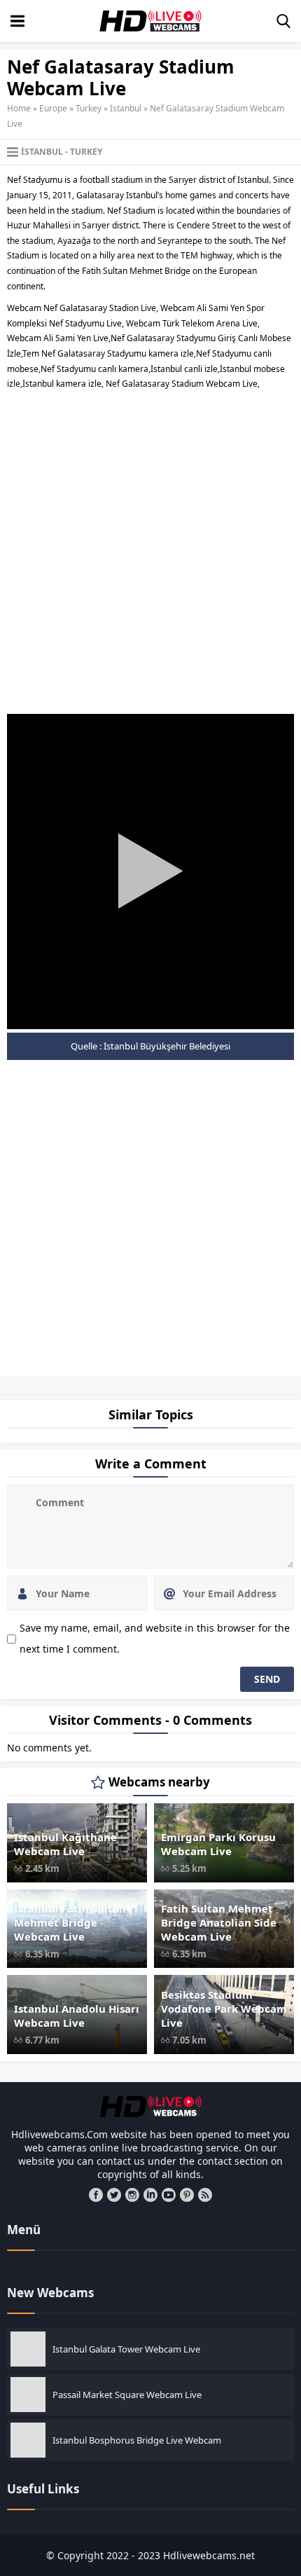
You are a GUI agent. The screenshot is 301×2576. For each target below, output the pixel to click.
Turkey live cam (238, 1386)
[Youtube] (169, 2195)
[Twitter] (114, 2195)
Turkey (89, 108)
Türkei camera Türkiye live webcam (110, 1386)
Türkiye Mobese (22, 1391)
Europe (53, 108)
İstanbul (126, 108)
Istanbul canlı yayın (67, 1378)
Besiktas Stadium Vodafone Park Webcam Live (224, 2009)
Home (19, 108)
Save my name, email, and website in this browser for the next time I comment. (155, 1638)
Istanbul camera (37, 1378)
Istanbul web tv (77, 1382)
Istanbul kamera (98, 1378)
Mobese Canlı (102, 1382)
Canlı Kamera (12, 1378)
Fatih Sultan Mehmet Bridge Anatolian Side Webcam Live (219, 1922)
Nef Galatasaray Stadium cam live (176, 1382)
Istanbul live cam (261, 1378)
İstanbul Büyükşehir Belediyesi (167, 1046)
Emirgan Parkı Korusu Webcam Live (218, 1844)
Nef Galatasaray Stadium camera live (236, 1382)
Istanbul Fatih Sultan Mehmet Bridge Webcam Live (70, 1922)
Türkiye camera (266, 1386)
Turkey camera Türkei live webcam (195, 1386)
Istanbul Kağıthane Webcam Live (65, 1844)
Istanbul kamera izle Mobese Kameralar (145, 1378)
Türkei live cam (153, 1386)
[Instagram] (132, 2195)
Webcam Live (48, 1391)
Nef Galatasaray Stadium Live (55, 1386)
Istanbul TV (54, 1382)
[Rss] (205, 2195)
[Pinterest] (187, 2195)
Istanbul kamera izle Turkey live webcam (212, 1378)
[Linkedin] (150, 2195)
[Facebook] (96, 2195)
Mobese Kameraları (130, 1382)
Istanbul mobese (30, 1382)
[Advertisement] (150, 549)
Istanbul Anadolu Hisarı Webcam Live (77, 2016)
